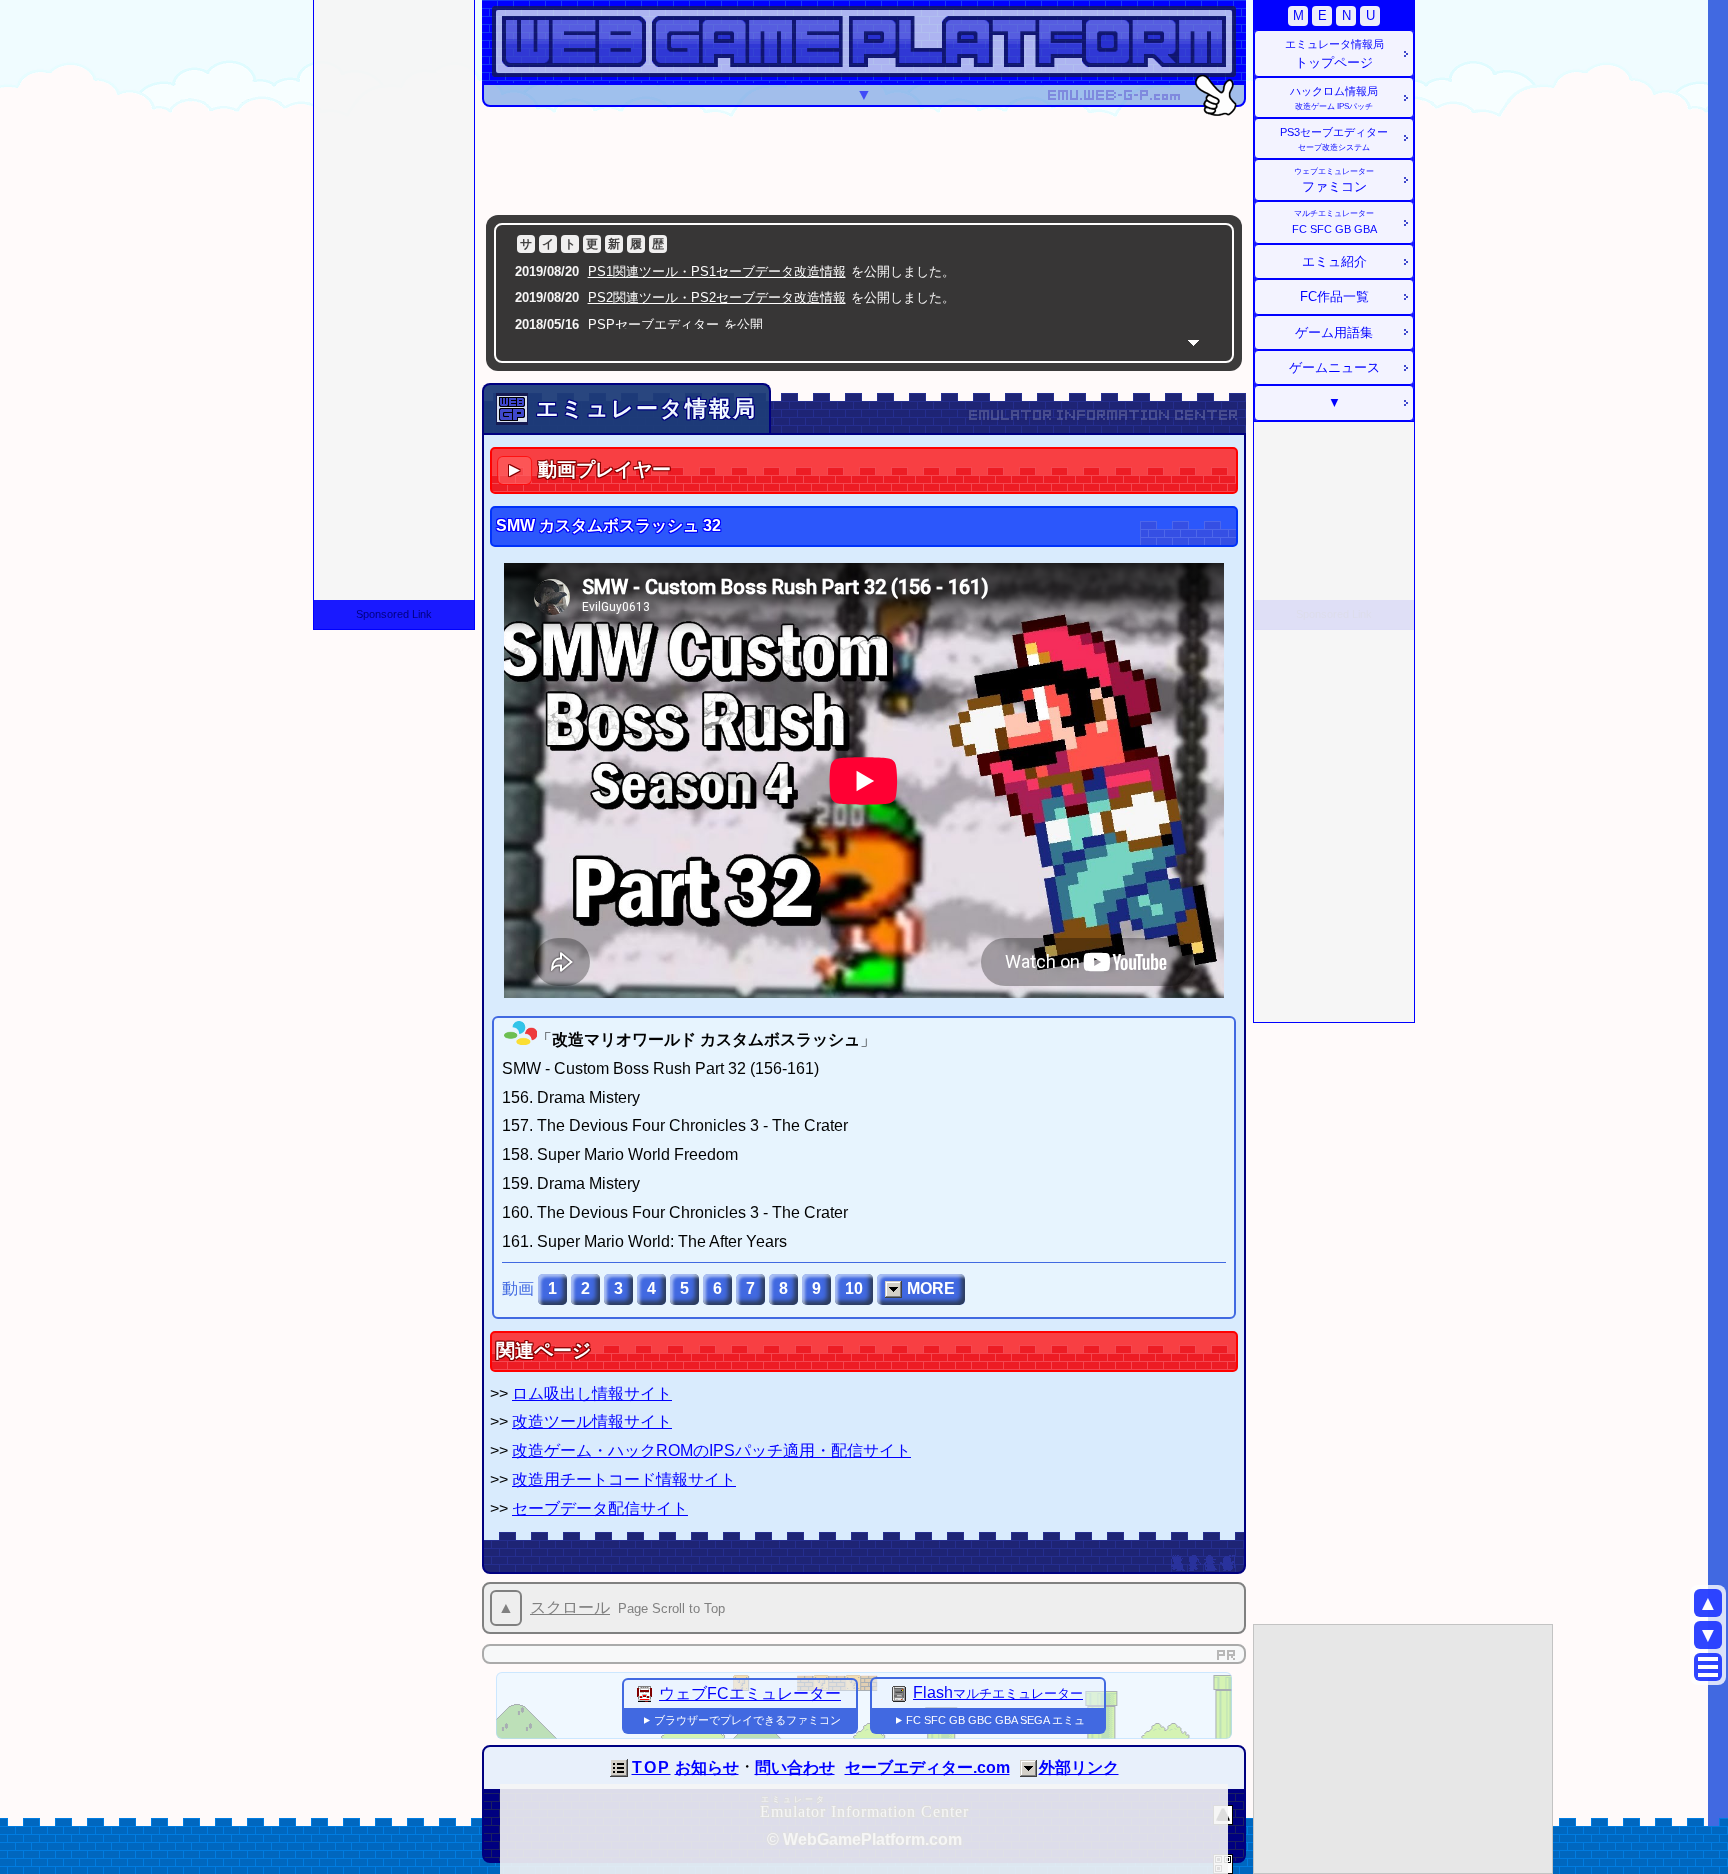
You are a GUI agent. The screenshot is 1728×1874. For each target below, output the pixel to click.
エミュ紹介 (1334, 261)
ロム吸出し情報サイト (592, 1393)
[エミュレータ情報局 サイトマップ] (1708, 1667)
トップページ (1334, 54)
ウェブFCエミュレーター (750, 1693)
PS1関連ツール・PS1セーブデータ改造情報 (717, 271)
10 (854, 1288)
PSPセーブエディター (653, 324)
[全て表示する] (1193, 342)
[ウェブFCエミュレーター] (645, 1693)
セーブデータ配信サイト (600, 1508)
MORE (931, 1288)
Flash (998, 1692)
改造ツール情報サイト (592, 1421)
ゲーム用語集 (1334, 332)
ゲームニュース (1334, 367)
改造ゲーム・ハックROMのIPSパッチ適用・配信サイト (711, 1450)
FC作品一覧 (1334, 296)
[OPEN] (1028, 1768)
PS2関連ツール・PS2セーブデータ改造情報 (717, 297)
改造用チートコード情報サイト (624, 1479)
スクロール (570, 1607)
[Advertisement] (864, 160)
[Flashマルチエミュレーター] (899, 1692)
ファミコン (1334, 180)
